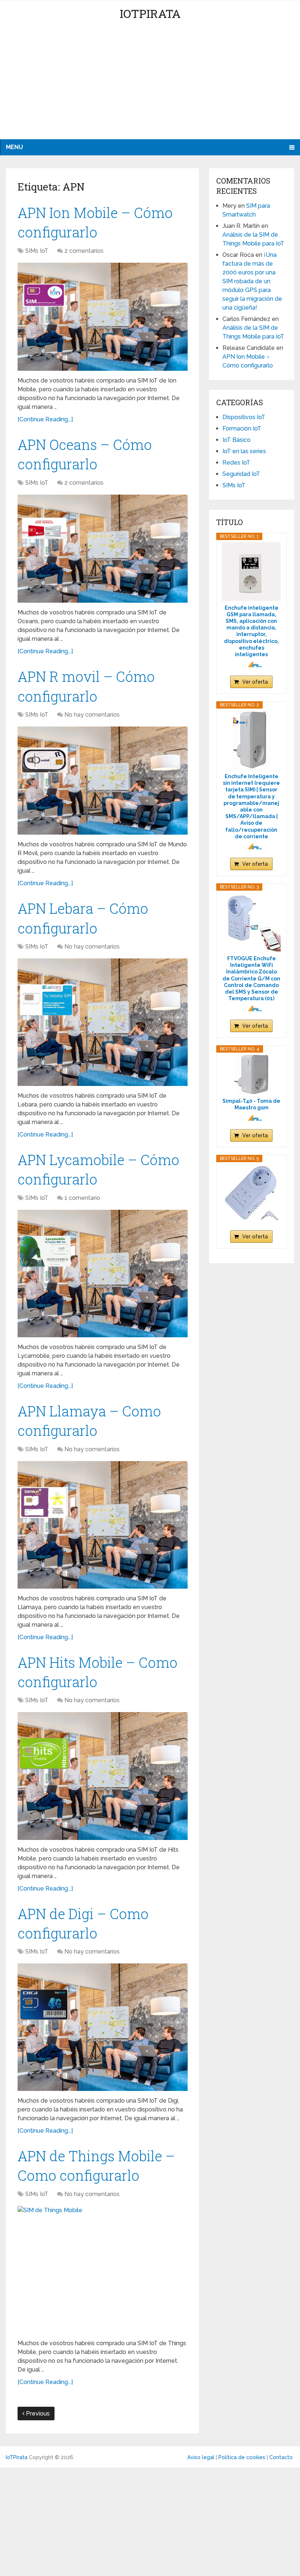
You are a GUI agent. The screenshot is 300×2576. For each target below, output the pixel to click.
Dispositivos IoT (244, 417)
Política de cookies (242, 2457)
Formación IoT (242, 428)
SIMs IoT (37, 251)
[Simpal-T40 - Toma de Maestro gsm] (251, 1074)
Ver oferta (255, 682)
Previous (37, 2414)
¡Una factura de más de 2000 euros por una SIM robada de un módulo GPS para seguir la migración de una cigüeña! (252, 281)
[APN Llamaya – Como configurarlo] (103, 1525)
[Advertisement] (150, 84)
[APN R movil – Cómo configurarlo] (103, 781)
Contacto (281, 2457)
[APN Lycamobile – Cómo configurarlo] (103, 1274)
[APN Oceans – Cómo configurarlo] (103, 549)
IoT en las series (244, 451)
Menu (14, 147)
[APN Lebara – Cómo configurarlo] (103, 1022)
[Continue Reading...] (45, 419)
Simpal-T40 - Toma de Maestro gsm (251, 1104)
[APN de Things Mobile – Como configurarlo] (103, 2270)
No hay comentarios (92, 715)
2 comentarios (84, 251)
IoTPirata (150, 13)
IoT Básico (237, 440)
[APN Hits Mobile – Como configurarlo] (103, 1776)
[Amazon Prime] (252, 664)
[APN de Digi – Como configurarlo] (103, 2027)
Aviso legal (201, 2457)
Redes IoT (236, 463)
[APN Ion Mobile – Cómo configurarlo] (103, 317)
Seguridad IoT (241, 474)
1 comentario (82, 1198)
